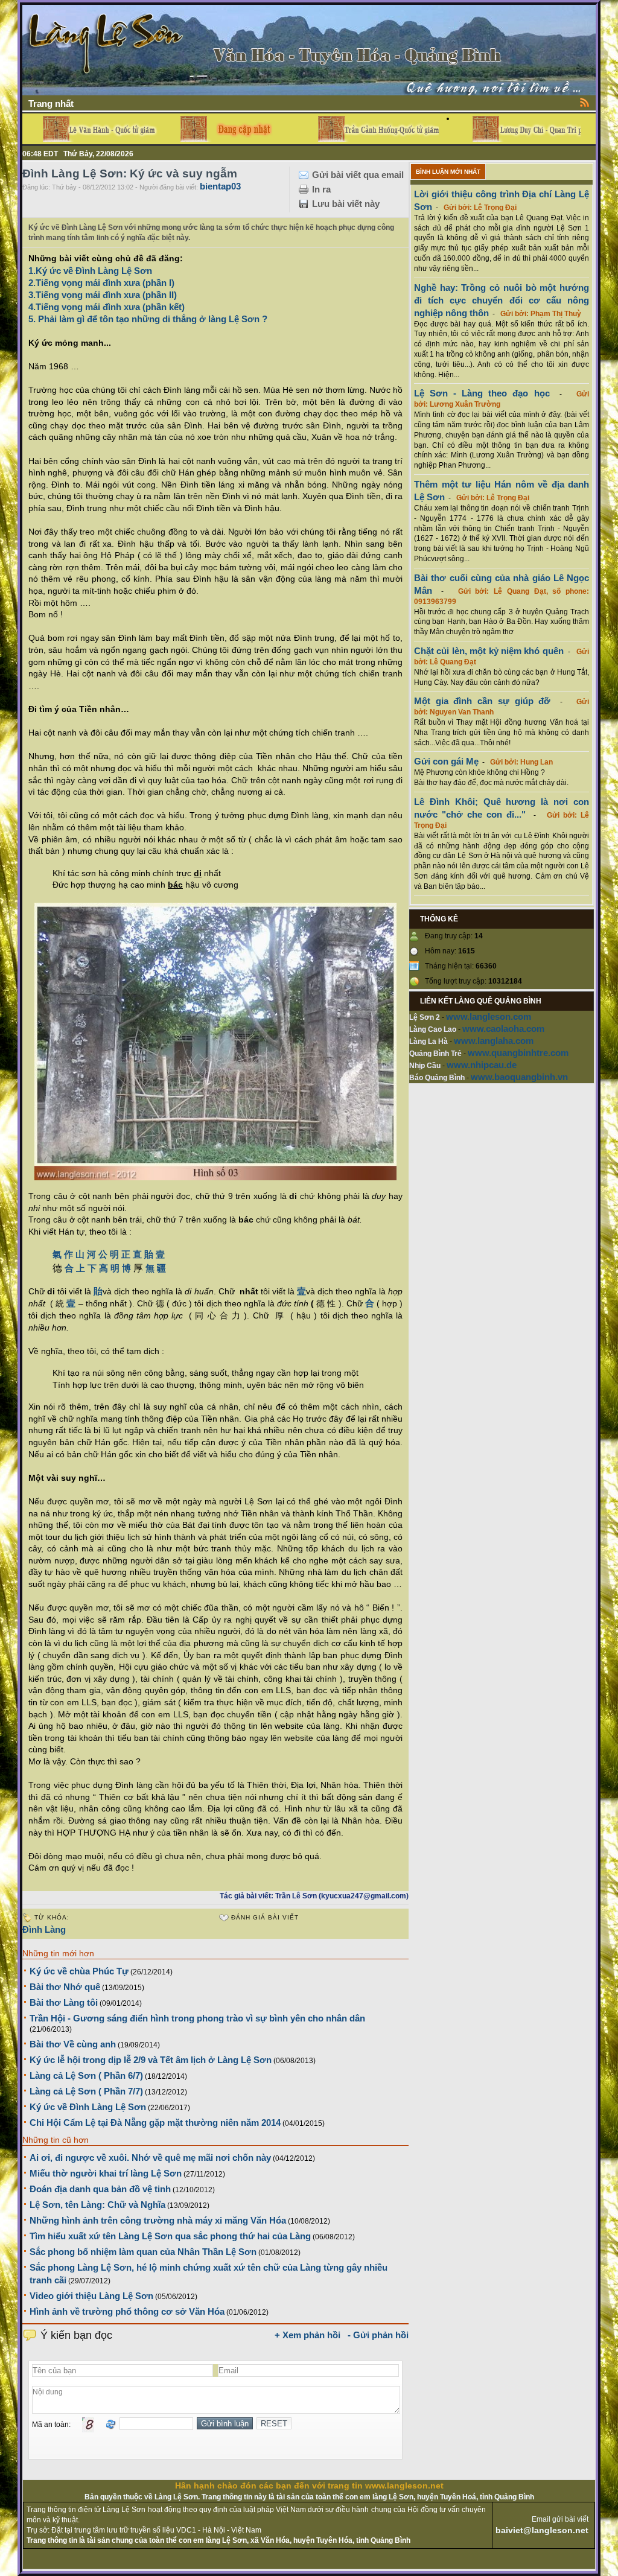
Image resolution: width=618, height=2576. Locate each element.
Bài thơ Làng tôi (64, 2002)
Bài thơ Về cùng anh (73, 2044)
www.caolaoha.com (503, 1029)
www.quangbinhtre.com (518, 1053)
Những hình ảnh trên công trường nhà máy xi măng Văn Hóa (158, 2220)
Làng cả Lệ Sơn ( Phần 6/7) (86, 2075)
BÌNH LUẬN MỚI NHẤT (448, 172)
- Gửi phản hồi (378, 2335)
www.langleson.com (489, 1016)
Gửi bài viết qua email (358, 175)
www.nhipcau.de (482, 1065)
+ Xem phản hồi (307, 2335)
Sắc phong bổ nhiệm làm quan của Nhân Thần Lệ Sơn (143, 2252)
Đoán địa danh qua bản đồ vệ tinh (100, 2189)
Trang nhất (51, 103)
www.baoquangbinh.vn (519, 1077)
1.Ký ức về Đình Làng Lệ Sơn (90, 271)
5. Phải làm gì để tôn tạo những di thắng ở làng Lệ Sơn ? (148, 319)
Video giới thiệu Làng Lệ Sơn (91, 2296)
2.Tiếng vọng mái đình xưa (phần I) (101, 283)
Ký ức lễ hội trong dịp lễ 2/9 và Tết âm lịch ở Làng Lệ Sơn (151, 2060)
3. (32, 295)
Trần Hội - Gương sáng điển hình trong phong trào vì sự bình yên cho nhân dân (197, 2018)
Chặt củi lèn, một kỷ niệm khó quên (489, 651)
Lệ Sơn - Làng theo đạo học (482, 393)
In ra (321, 189)
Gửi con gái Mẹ (446, 761)
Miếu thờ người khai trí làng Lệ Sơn (106, 2173)
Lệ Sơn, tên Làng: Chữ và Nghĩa (97, 2205)
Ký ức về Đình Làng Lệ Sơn (88, 2107)
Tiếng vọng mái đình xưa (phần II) (106, 295)
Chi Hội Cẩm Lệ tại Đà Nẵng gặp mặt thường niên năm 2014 (155, 2123)
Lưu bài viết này (346, 204)
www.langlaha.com (494, 1041)
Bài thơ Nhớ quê (65, 1987)
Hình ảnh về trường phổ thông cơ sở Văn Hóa (127, 2311)
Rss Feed (585, 102)
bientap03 (220, 186)
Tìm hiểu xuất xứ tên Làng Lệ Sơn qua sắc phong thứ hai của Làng (170, 2236)
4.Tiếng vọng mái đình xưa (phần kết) (107, 307)
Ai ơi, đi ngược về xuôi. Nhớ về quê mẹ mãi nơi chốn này (150, 2158)
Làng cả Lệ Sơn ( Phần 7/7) (86, 2091)
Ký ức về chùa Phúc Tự (79, 1971)
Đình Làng (44, 1929)
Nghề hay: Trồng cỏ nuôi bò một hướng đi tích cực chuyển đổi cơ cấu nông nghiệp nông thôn (502, 300)
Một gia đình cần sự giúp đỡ (482, 701)
